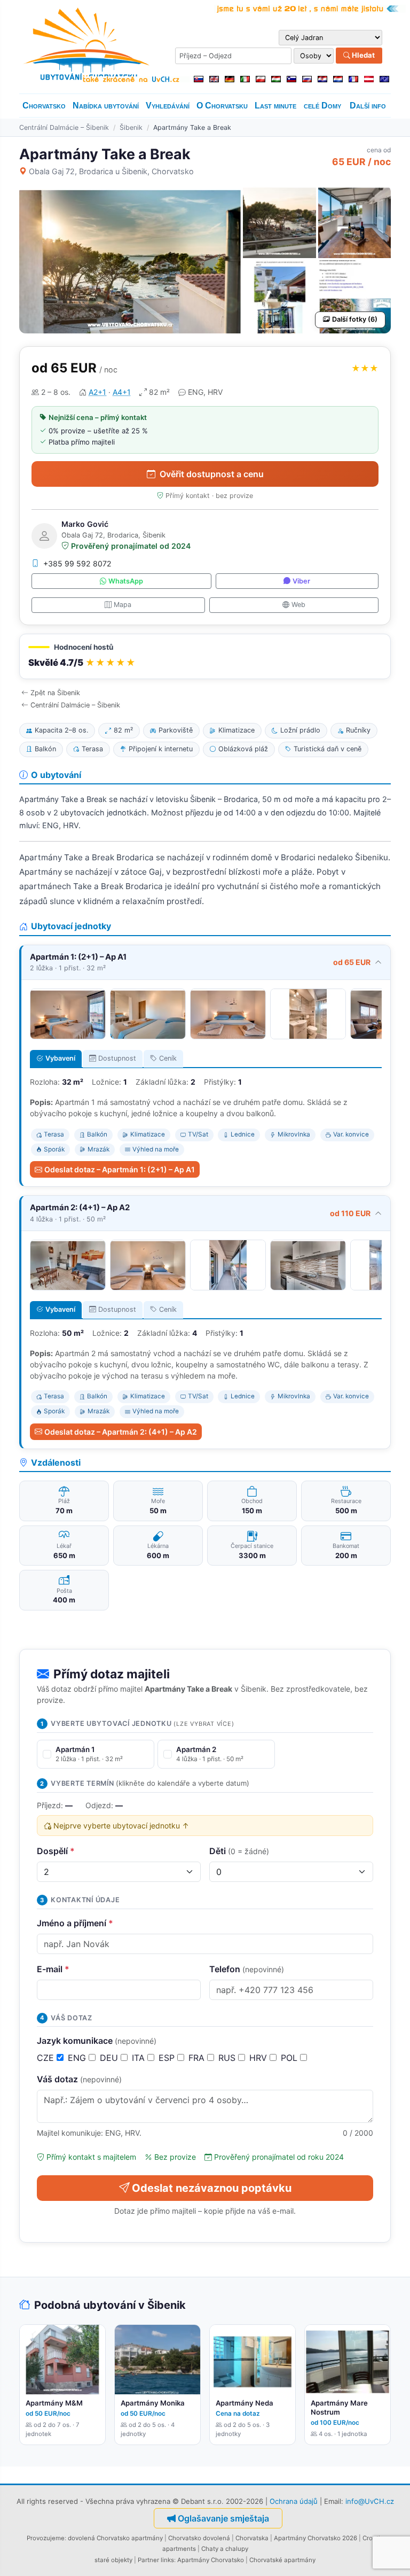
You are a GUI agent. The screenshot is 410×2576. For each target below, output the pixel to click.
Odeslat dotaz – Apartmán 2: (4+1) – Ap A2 (121, 1432)
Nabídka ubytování (106, 106)
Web (298, 605)
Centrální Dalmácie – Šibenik (64, 127)
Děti (239, 1851)
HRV (259, 2058)
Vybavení (60, 1058)
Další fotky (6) (355, 319)
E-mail (53, 1969)
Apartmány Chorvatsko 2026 (316, 2538)
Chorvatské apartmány (282, 2560)
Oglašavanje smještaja (223, 2518)
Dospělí (56, 1851)
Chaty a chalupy (225, 2549)
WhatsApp (126, 581)
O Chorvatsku (222, 106)
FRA (198, 2058)
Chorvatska (252, 2538)
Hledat (362, 55)
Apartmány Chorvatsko (211, 2560)
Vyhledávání (168, 106)
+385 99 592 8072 (77, 563)
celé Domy (322, 106)
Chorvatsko (44, 106)
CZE (47, 2058)
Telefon (247, 1969)
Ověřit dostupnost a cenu (212, 474)
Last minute (275, 106)
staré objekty (113, 2560)
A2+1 (97, 392)
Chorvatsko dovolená (199, 2538)
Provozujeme (46, 2538)
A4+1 (122, 392)
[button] (205, 656)
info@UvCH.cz (370, 2501)
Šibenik (131, 127)
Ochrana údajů (294, 2501)
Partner (148, 2560)
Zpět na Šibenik (55, 693)
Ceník (168, 1058)
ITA (140, 2058)
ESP (168, 2058)
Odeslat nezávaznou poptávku (212, 2188)
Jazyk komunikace (97, 2041)
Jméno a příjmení (75, 1923)
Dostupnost (117, 1058)
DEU (110, 2058)
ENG (78, 2058)
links (167, 2560)
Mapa (123, 605)
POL (290, 2058)
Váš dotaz (79, 2079)
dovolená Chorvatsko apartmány (115, 2538)
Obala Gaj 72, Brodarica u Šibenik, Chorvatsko (111, 171)
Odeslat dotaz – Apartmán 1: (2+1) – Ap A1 (120, 1169)
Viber (301, 581)
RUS (228, 2058)
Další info (368, 106)
